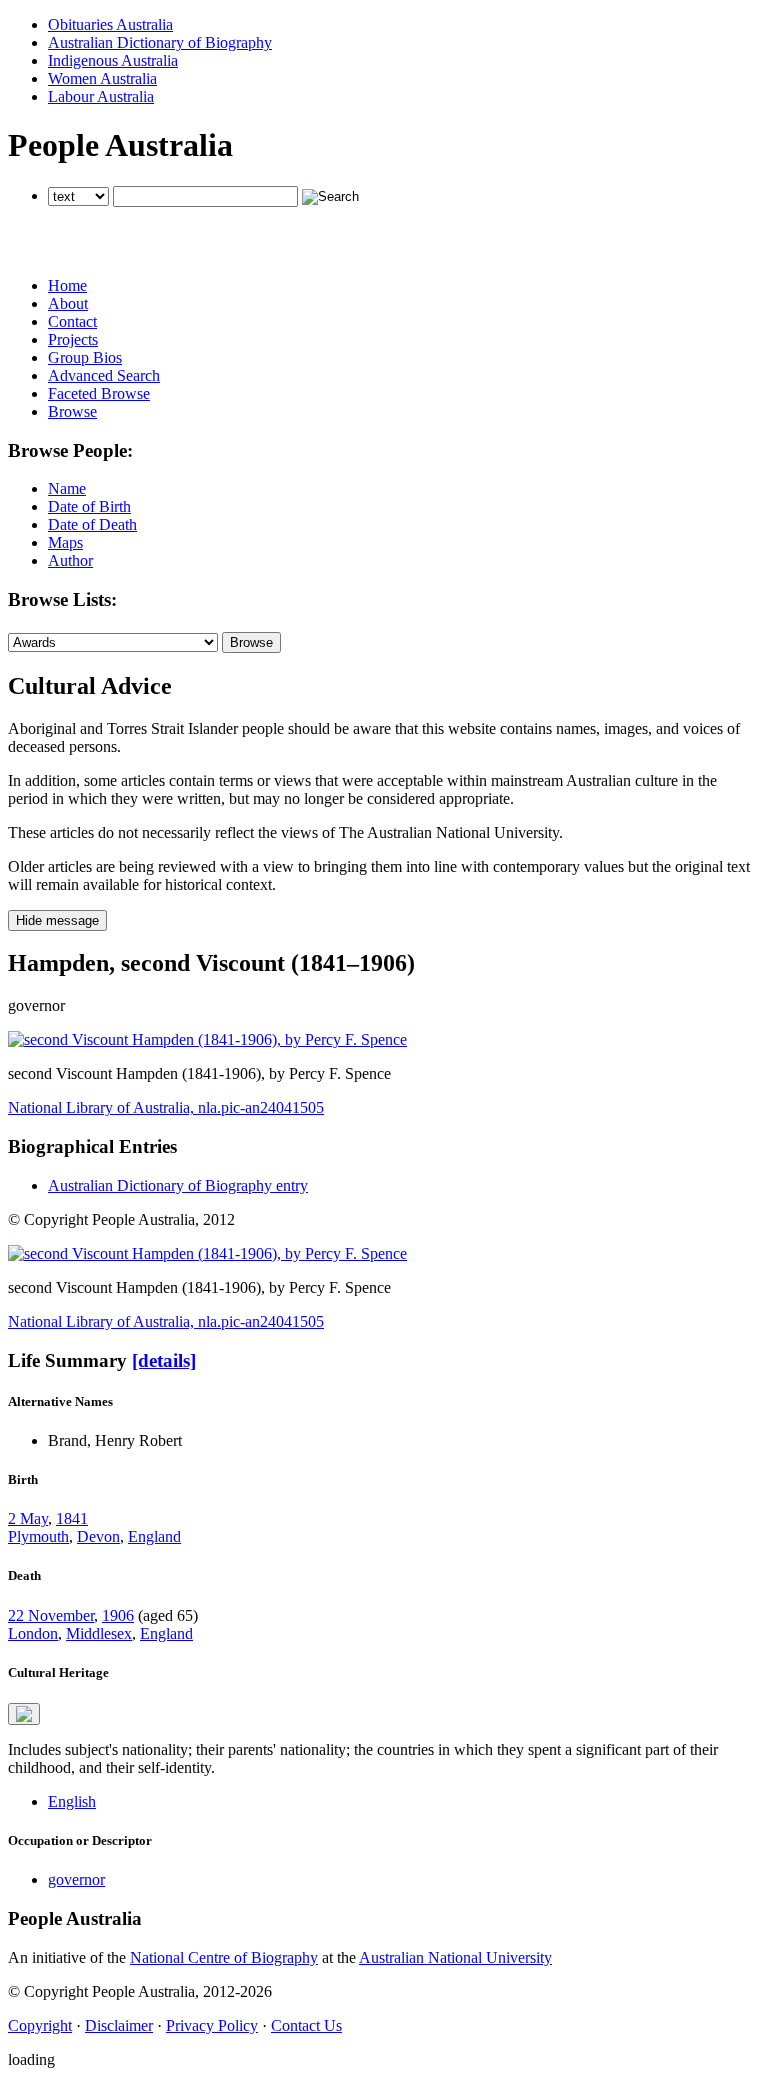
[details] (164, 1360)
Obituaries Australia (110, 24)
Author (70, 560)
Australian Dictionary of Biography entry (178, 1185)
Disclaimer (119, 2025)
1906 (118, 1615)
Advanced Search (104, 375)
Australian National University (455, 1957)
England (154, 1536)
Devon (98, 1536)
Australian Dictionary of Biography (160, 42)
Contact (72, 321)
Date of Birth (89, 506)
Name (67, 488)
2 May (28, 1518)
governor (76, 1879)
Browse (72, 411)
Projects (73, 339)
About (68, 303)
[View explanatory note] (24, 1714)
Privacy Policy (212, 2025)
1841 (72, 1518)
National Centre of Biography (224, 1957)
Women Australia (102, 78)
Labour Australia (101, 96)
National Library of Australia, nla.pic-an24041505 (166, 1107)
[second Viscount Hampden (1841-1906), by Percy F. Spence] (207, 1039)
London (33, 1633)
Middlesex (99, 1633)
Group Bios (85, 357)
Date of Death (92, 524)
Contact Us (306, 2025)
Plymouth (38, 1536)
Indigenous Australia (113, 60)
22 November (51, 1615)
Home (67, 285)
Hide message (57, 920)
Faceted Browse (99, 393)
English (72, 1801)
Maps (65, 542)
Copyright (40, 2025)
